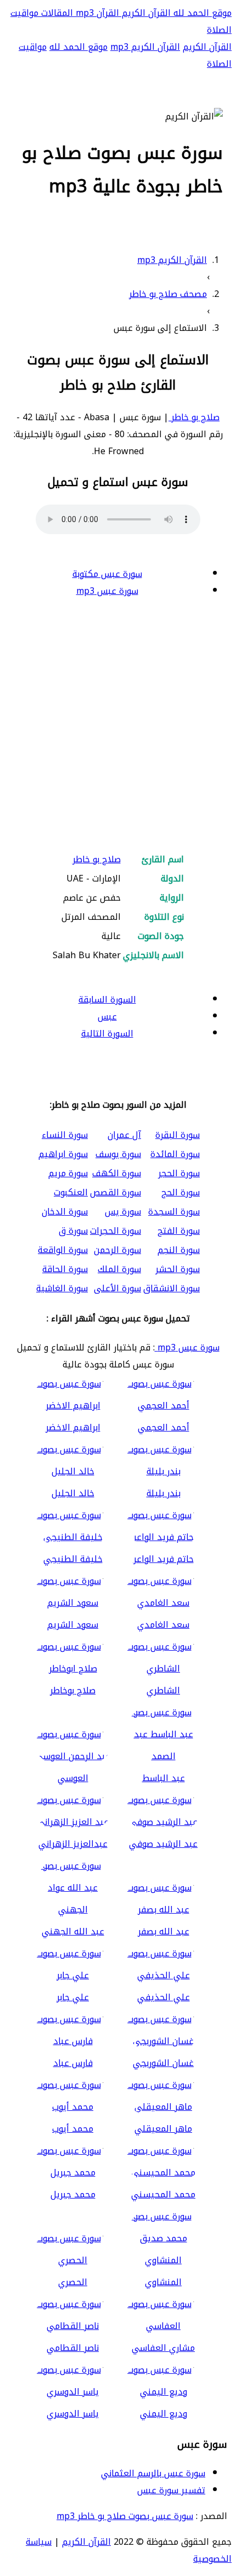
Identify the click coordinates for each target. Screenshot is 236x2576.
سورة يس (123, 1212)
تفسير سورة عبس (171, 2490)
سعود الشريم (73, 1625)
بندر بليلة (164, 1493)
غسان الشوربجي (163, 2063)
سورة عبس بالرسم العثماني (153, 2473)
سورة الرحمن (117, 1250)
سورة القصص (116, 1192)
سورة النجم (179, 1250)
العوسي (73, 1778)
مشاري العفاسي (163, 2348)
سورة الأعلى (117, 1288)
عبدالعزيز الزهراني (73, 1844)
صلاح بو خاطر (194, 417)
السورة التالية (107, 1034)
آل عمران (124, 1135)
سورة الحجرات (116, 1231)
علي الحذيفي (164, 1997)
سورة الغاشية (62, 1288)
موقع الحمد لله (201, 13)
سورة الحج (181, 1192)
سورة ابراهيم (63, 1154)
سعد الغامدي (163, 1625)
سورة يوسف (118, 1154)
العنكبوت (71, 1192)
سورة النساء (65, 1135)
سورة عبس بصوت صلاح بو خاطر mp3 (125, 2516)
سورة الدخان (65, 1212)
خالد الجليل (73, 1493)
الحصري (73, 2282)
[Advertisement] (118, 726)
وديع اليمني (164, 2414)
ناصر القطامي (73, 2348)
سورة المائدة (175, 1154)
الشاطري (163, 1690)
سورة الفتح (179, 1231)
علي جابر (73, 1997)
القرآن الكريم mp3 (145, 47)
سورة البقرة (178, 1135)
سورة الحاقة (65, 1269)
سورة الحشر (178, 1269)
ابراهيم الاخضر (73, 1427)
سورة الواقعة (63, 1250)
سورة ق (73, 1231)
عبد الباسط (164, 1778)
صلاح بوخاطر (73, 1690)
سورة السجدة (174, 1212)
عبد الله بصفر (164, 1931)
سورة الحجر (179, 1173)
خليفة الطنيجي (73, 1559)
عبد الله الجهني (73, 1931)
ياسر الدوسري (73, 2414)
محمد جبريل (73, 2194)
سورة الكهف (117, 1173)
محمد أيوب (73, 2129)
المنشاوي (163, 2282)
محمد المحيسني (163, 2194)
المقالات (56, 13)
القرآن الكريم (145, 13)
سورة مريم (68, 1173)
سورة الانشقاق (172, 1288)
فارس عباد (73, 2063)
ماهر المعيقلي (163, 2129)
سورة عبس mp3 (107, 591)
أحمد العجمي (164, 1427)
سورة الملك (119, 1269)
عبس (107, 1017)
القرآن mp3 (96, 13)
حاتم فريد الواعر (164, 1559)
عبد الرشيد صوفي (163, 1844)
